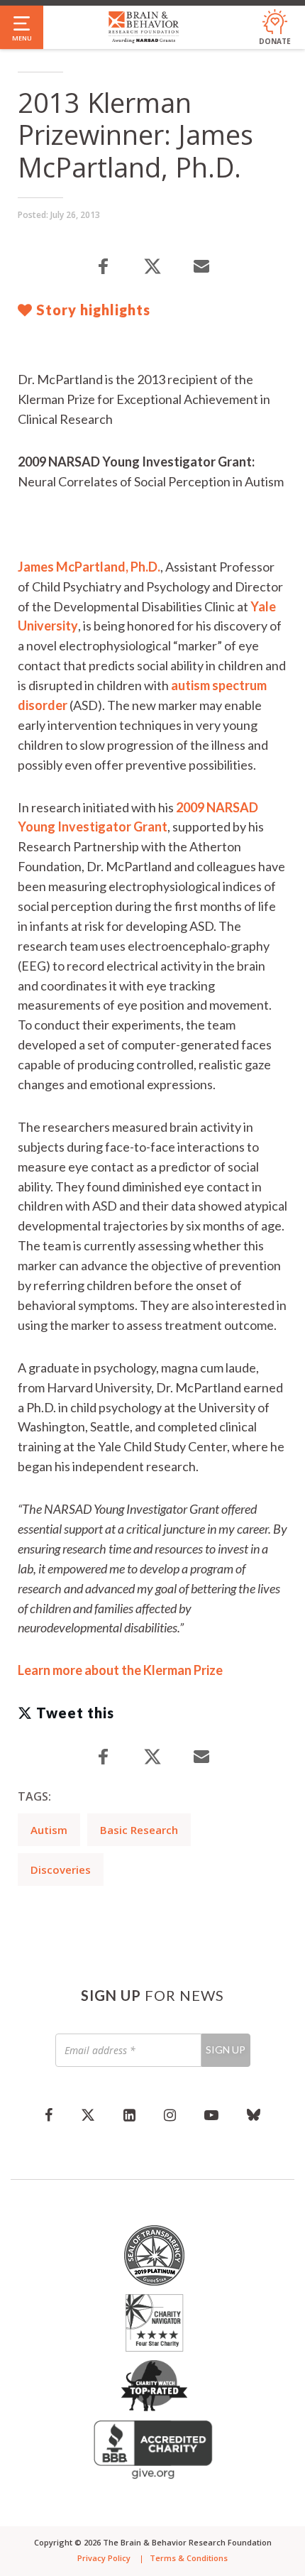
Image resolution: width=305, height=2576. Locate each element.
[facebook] (49, 2114)
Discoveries (61, 1870)
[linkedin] (129, 2114)
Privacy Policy (104, 2558)
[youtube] (211, 2114)
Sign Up (226, 2050)
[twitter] (88, 2114)
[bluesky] (254, 2114)
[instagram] (170, 2114)
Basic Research (139, 1830)
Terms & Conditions (189, 2558)
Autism (49, 1830)
